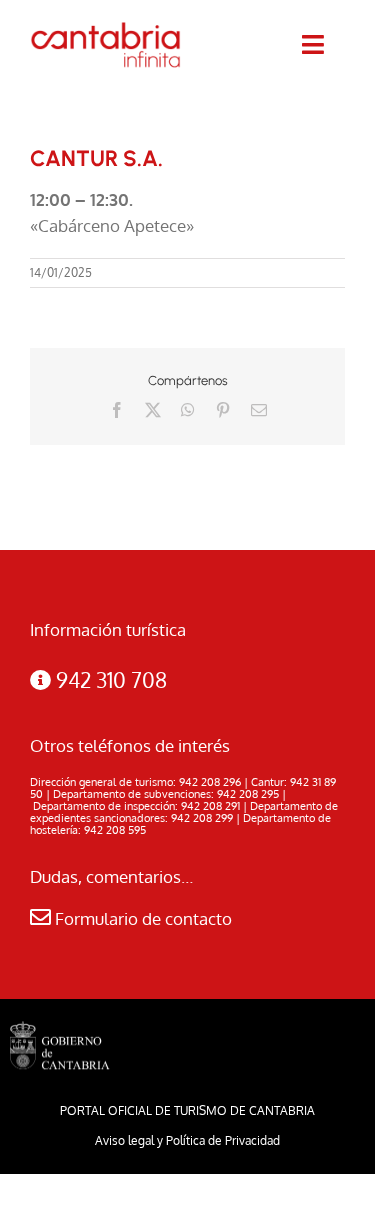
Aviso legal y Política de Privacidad (187, 1140)
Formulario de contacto (141, 918)
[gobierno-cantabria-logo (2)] (60, 1029)
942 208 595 (115, 830)
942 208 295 (248, 794)
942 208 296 (210, 782)
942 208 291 (210, 806)
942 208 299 (202, 818)
